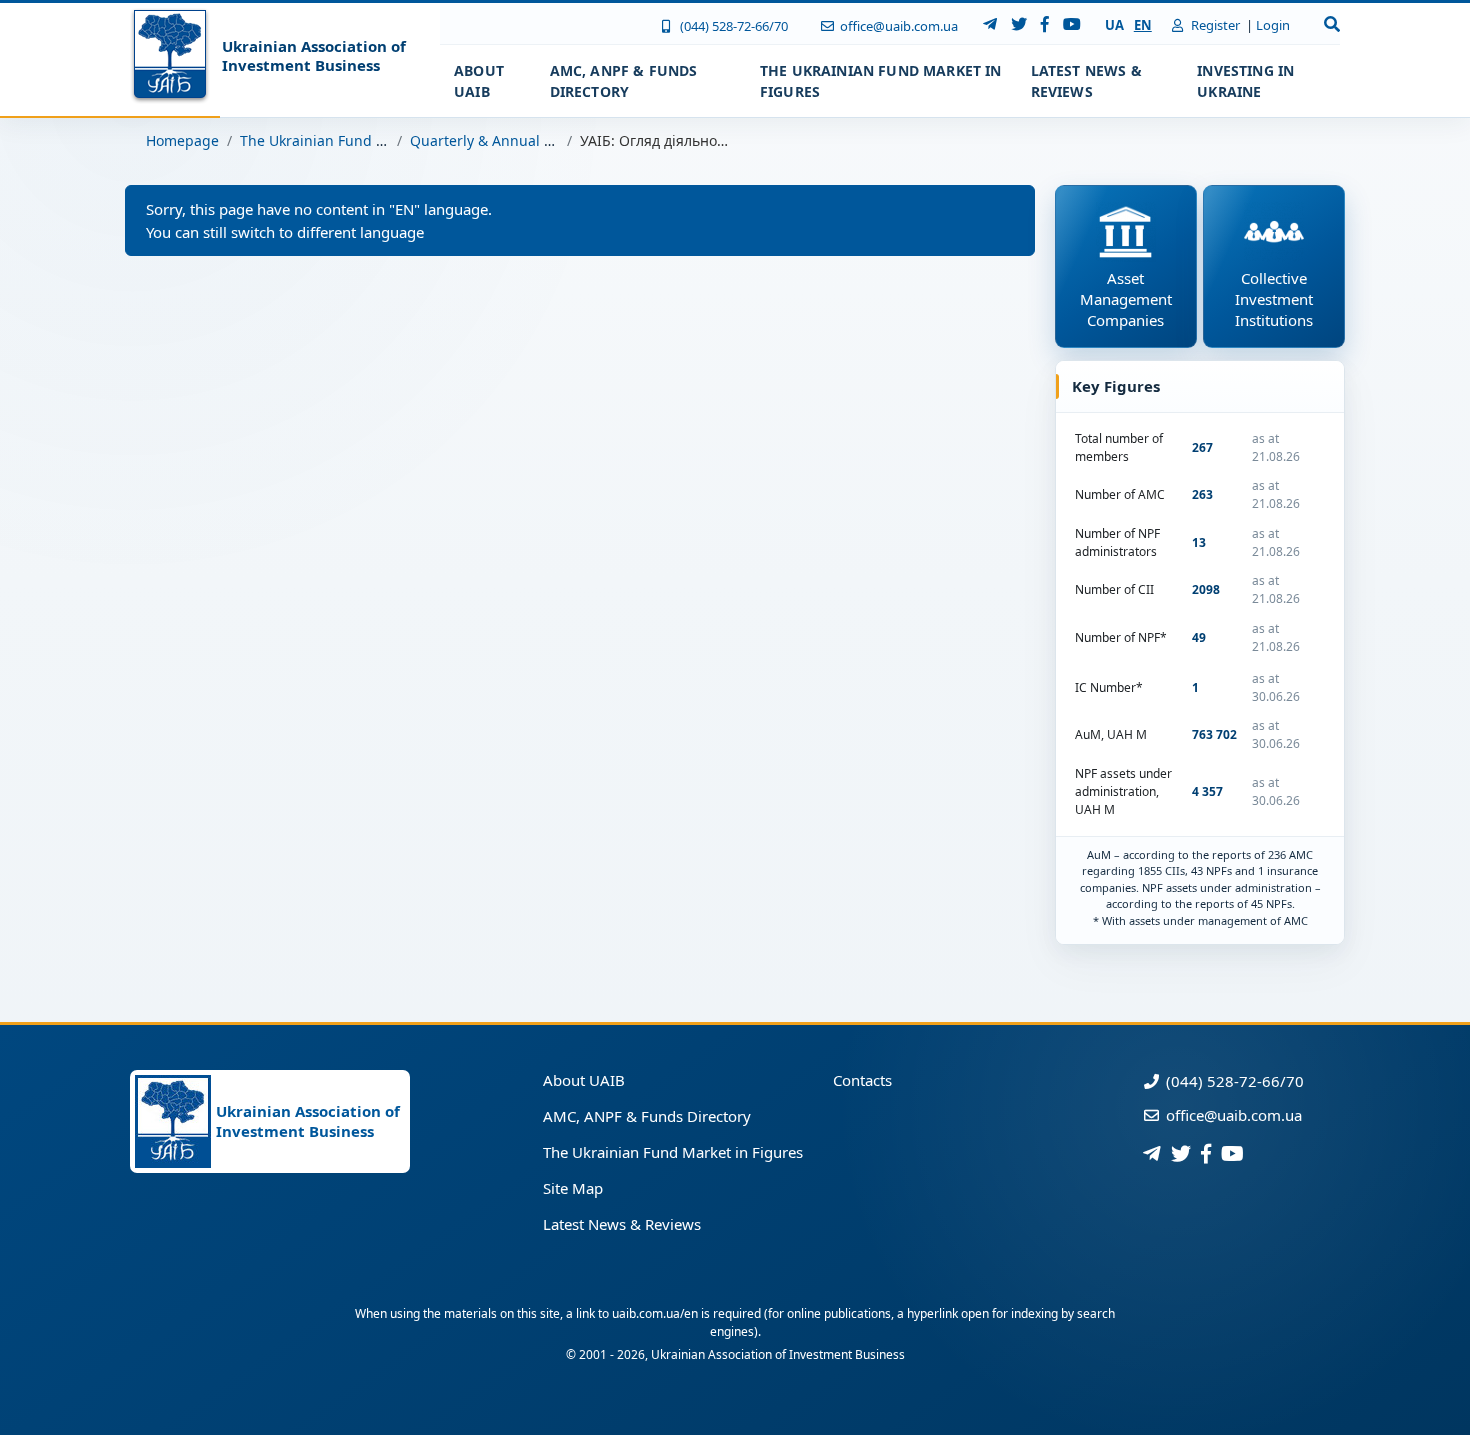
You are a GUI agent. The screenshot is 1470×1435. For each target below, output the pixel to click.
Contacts (862, 1080)
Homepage (182, 140)
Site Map (573, 1188)
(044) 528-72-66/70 (732, 26)
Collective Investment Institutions (1274, 299)
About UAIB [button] (479, 81)
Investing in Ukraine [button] (1245, 81)
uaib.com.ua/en (655, 1313)
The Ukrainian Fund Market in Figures (367, 140)
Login (1273, 25)
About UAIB (584, 1080)
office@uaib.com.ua (897, 26)
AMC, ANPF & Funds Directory (647, 1116)
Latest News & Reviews (622, 1224)
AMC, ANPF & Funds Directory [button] (624, 81)
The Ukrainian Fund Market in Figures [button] (881, 81)
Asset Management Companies (1126, 299)
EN (1143, 25)
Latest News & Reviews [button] (1086, 81)
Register (1214, 25)
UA (1114, 25)
